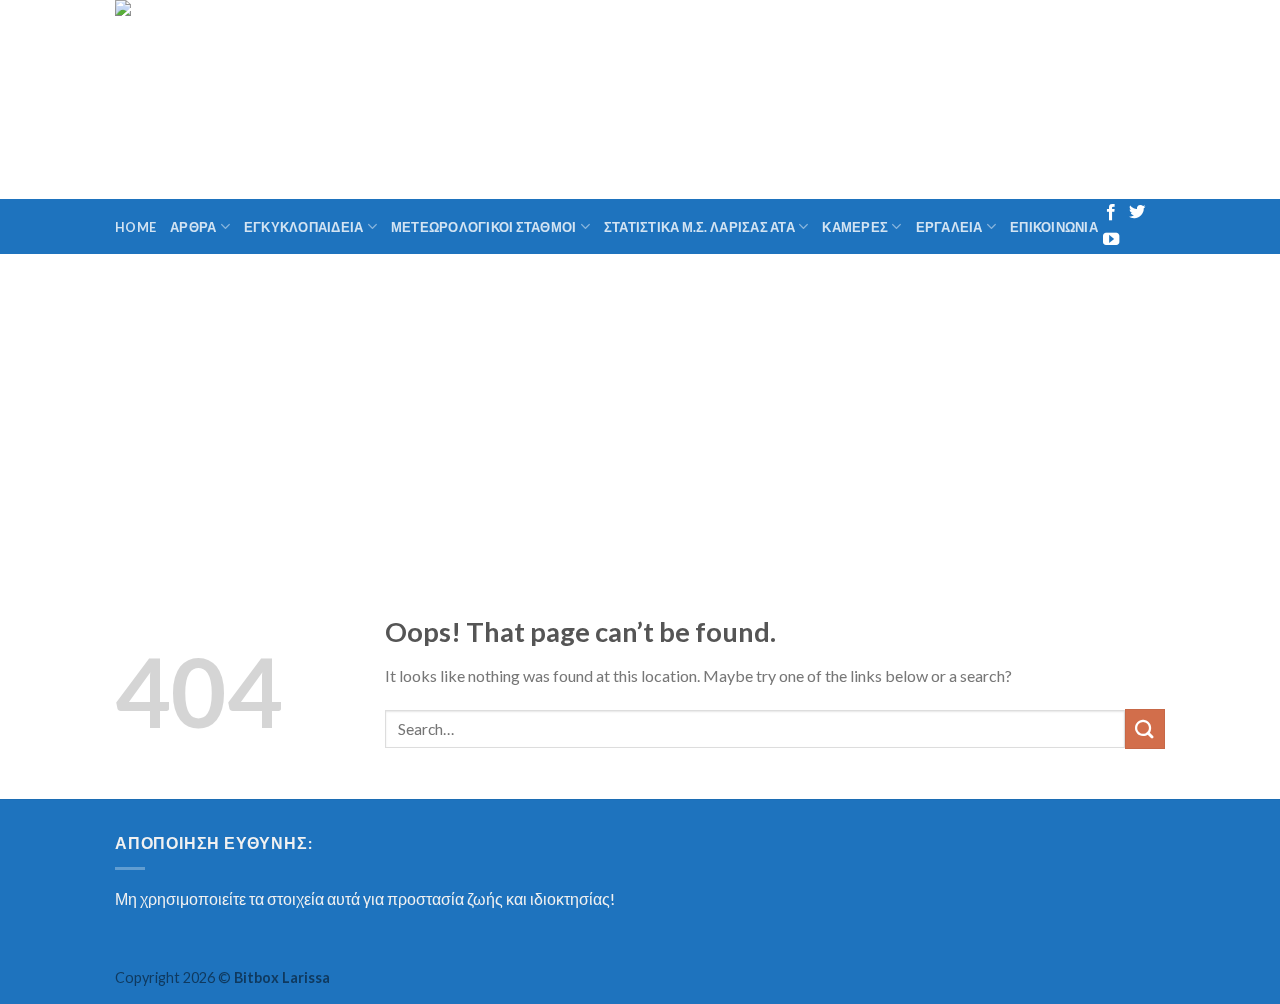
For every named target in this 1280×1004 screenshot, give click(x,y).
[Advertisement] (640, 404)
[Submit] (1145, 728)
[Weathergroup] (329, 99)
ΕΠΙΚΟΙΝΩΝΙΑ (1054, 227)
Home (135, 227)
